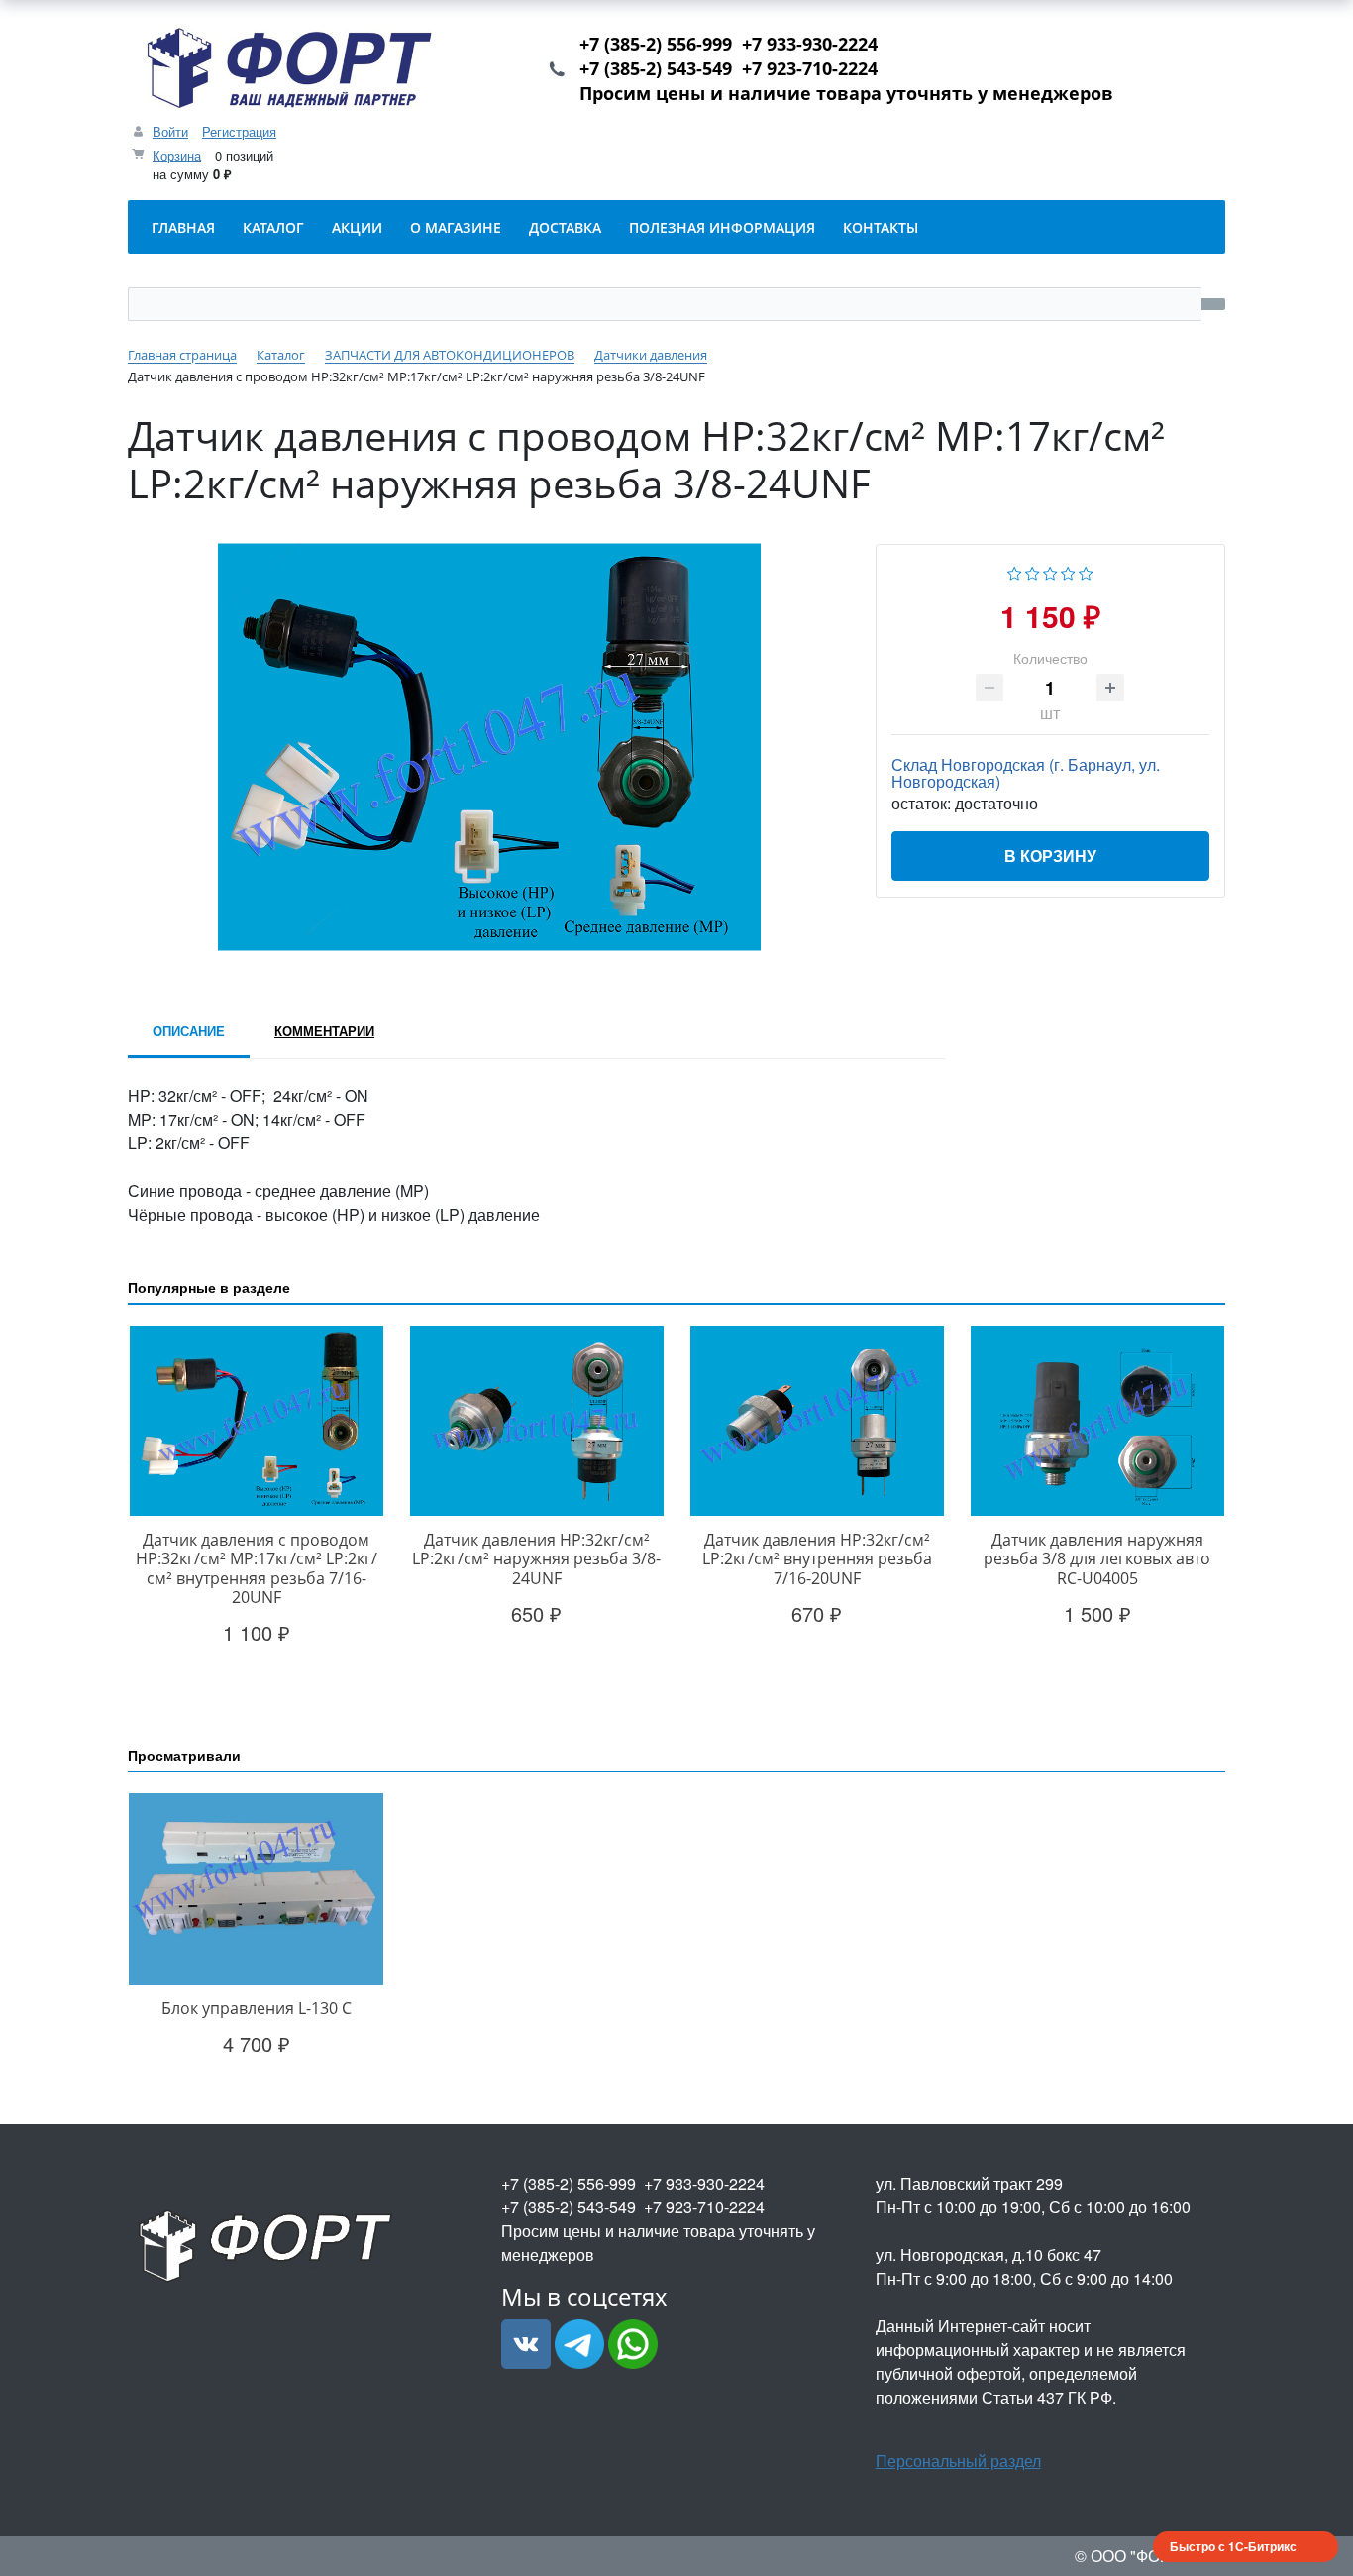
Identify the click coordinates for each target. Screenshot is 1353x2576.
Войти (170, 131)
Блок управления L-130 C (257, 2008)
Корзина (177, 155)
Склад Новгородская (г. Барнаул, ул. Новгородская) (1026, 773)
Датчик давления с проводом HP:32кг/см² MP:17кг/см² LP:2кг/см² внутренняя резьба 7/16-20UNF (257, 1568)
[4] (1068, 571)
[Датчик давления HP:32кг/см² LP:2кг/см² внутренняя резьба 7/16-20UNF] (817, 1421)
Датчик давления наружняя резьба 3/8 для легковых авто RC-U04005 (1097, 1558)
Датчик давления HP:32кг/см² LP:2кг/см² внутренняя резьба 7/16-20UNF (817, 1558)
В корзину (1050, 856)
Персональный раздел (958, 2461)
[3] (1050, 571)
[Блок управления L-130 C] (256, 1889)
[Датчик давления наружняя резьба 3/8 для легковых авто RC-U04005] (1097, 1421)
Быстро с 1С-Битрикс (1233, 2546)
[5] (1086, 571)
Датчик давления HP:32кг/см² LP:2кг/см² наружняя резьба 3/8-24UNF (536, 1558)
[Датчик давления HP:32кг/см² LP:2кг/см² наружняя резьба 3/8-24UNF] (536, 1421)
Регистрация (239, 131)
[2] (1033, 571)
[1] (1015, 571)
